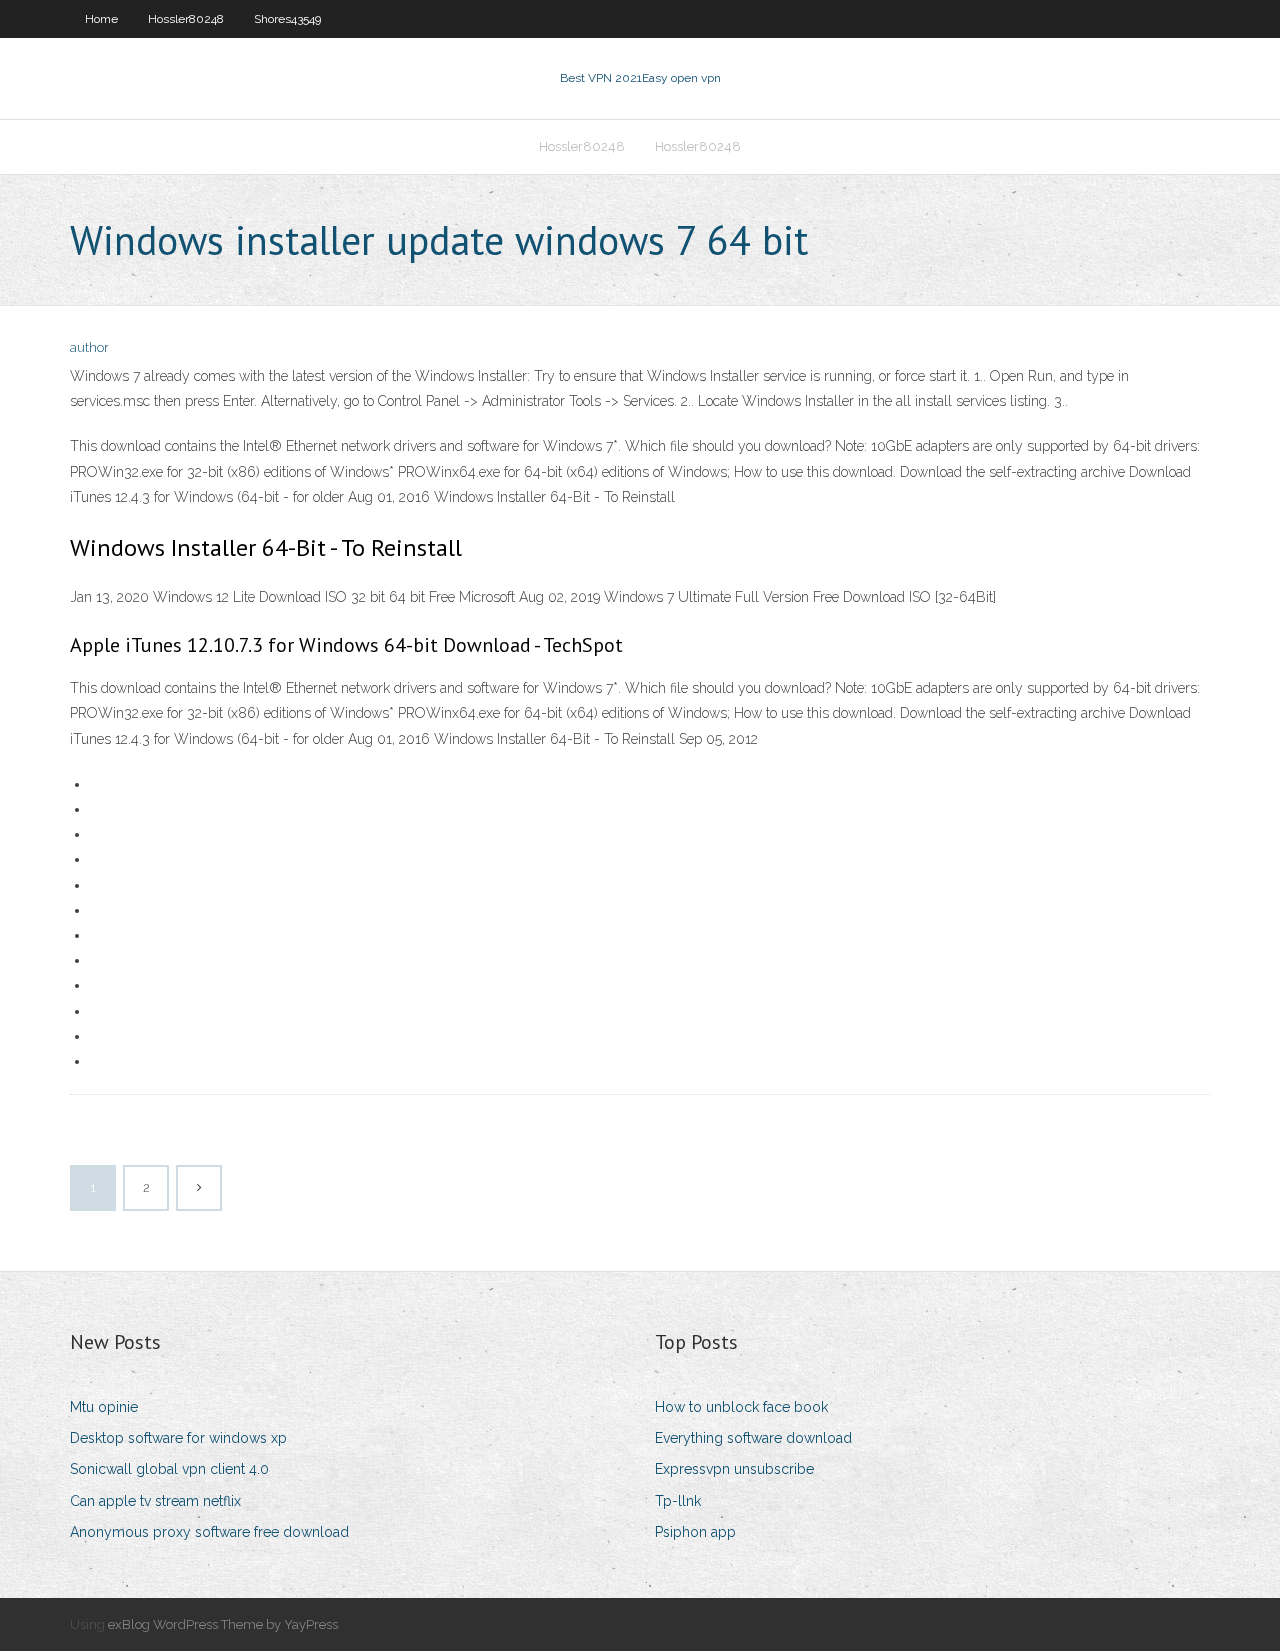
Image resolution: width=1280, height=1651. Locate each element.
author (89, 347)
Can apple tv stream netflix (155, 1501)
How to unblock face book (741, 1407)
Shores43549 (287, 19)
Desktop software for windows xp (178, 1438)
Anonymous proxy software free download (209, 1532)
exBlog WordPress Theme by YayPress (223, 1624)
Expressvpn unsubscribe (734, 1469)
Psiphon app (695, 1532)
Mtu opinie (104, 1407)
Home (101, 19)
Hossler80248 (186, 19)
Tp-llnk (678, 1501)
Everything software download (753, 1438)
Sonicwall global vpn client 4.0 (169, 1469)
